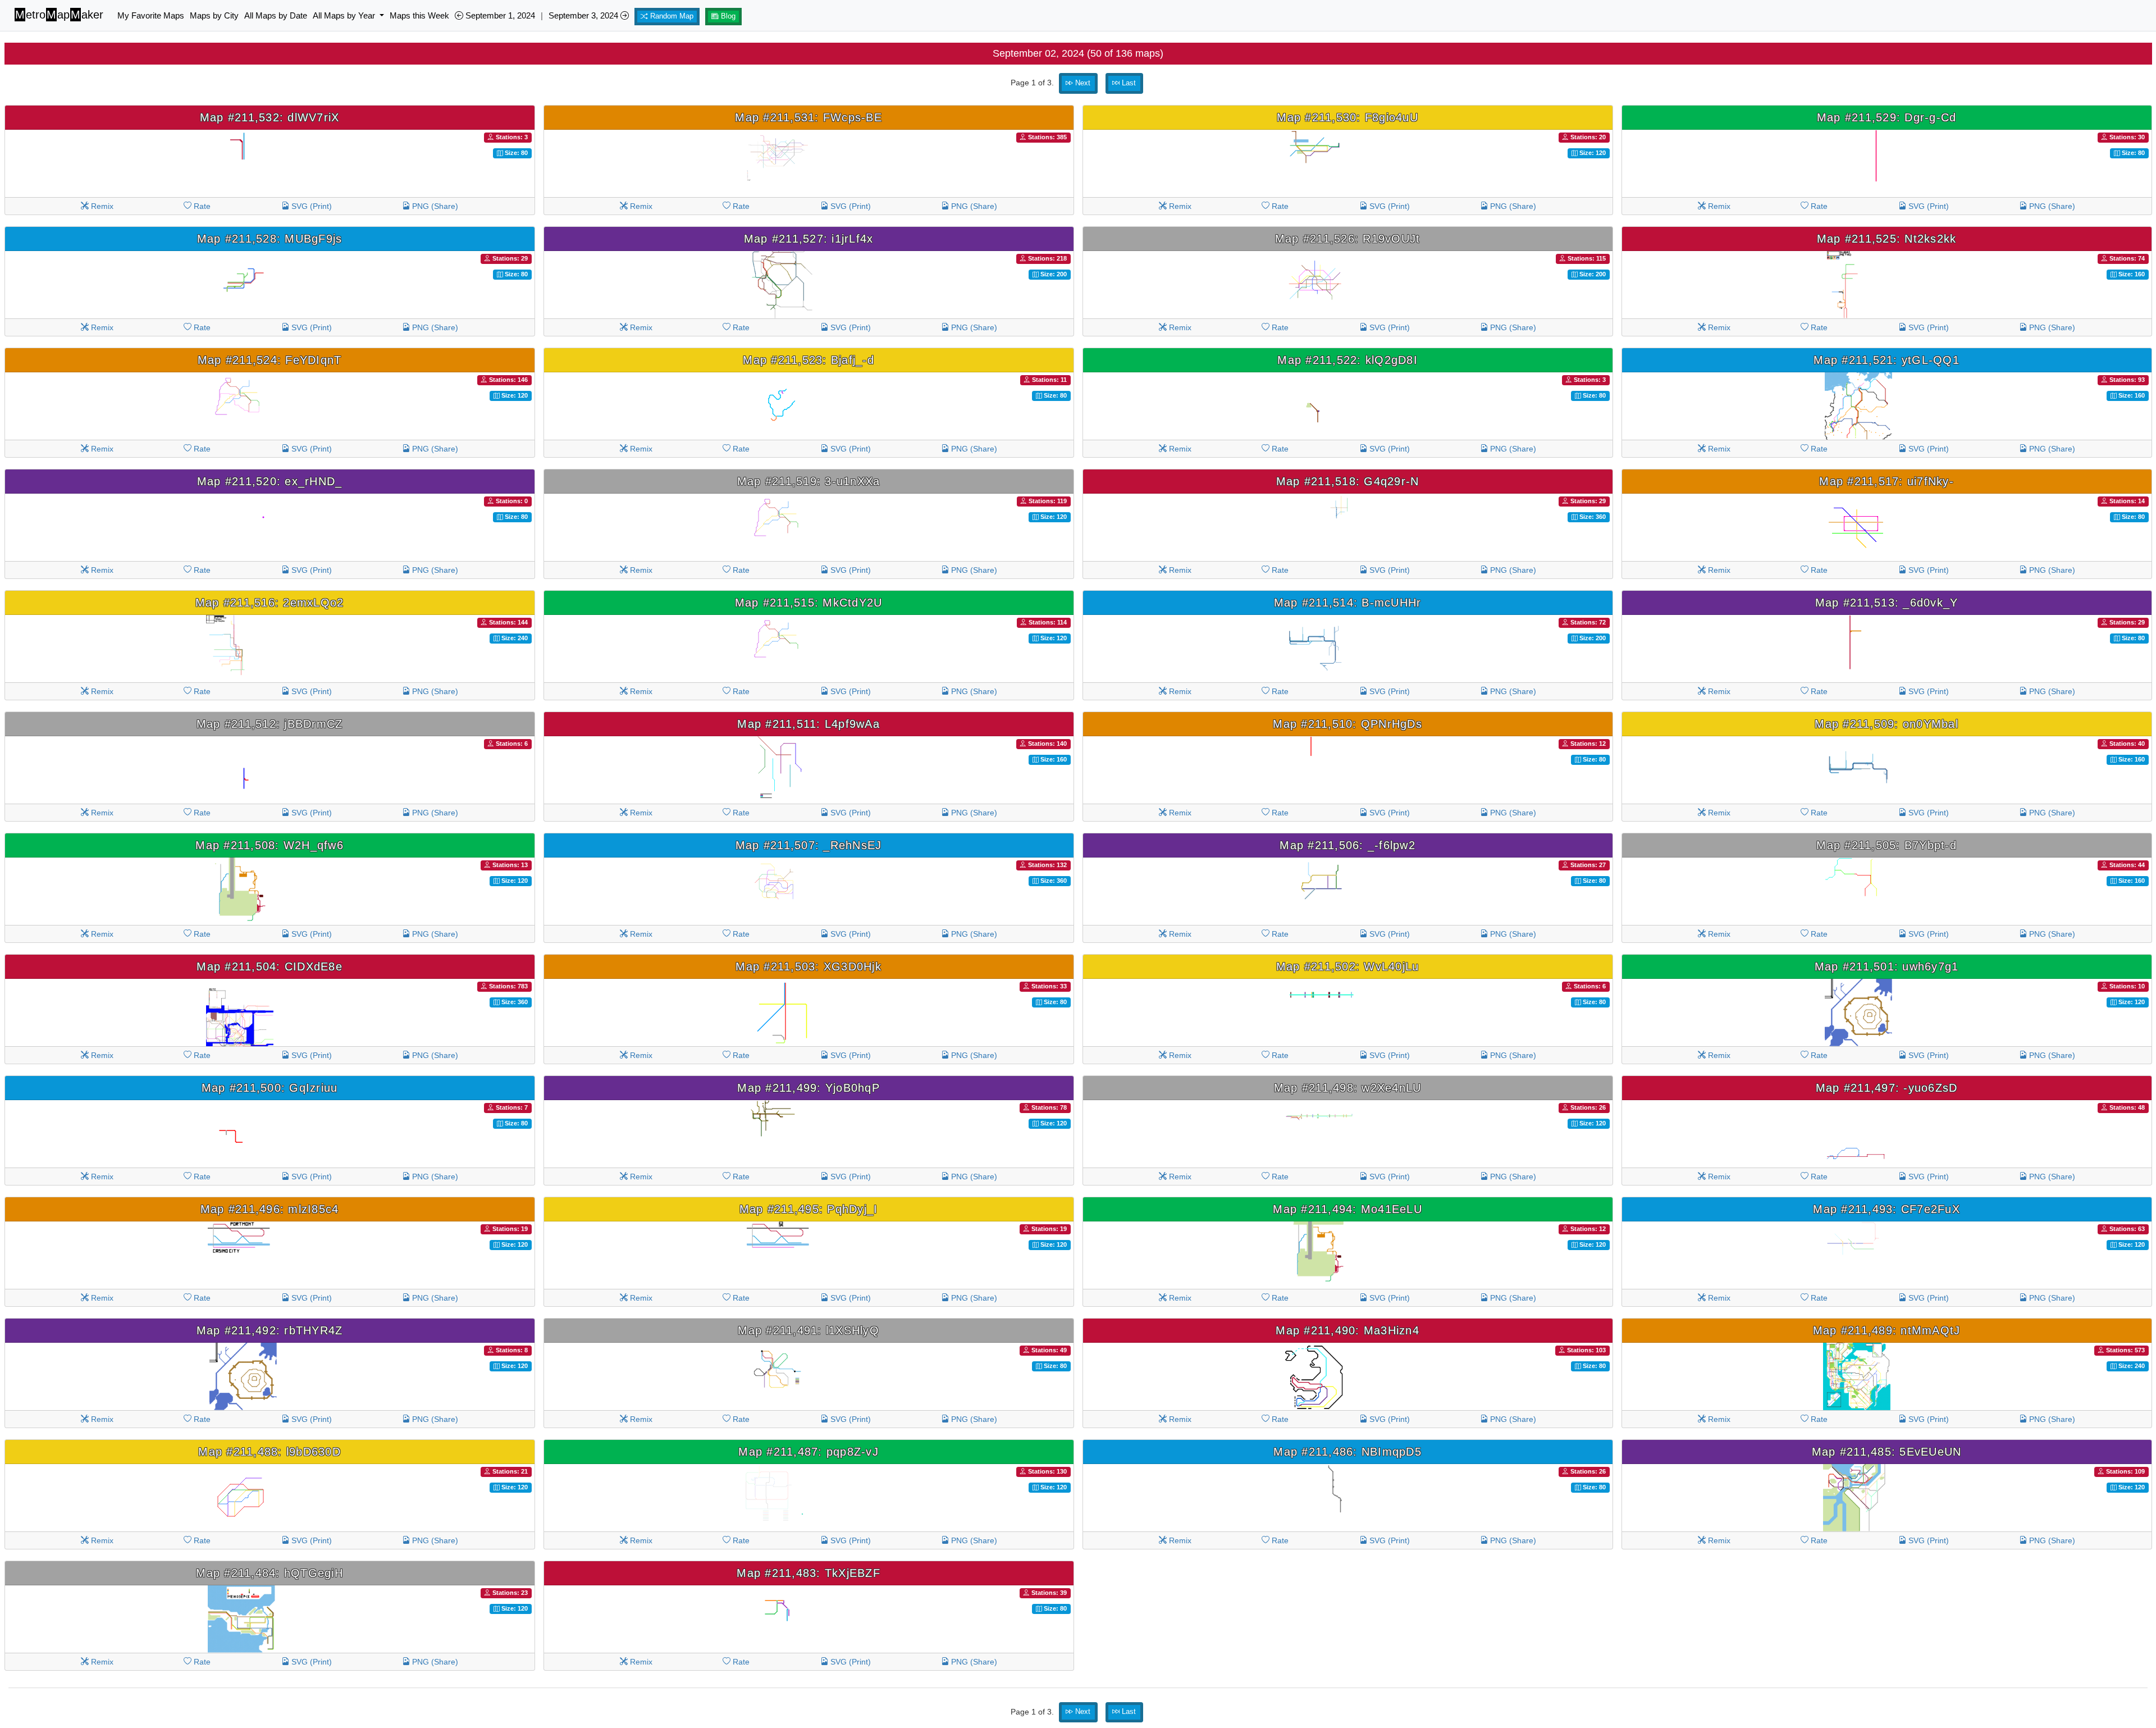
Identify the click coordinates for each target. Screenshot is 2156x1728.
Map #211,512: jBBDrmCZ (270, 724)
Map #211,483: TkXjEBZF (808, 1573)
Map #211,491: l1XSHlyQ (808, 1330)
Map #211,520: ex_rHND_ (270, 481)
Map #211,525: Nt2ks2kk (1887, 239)
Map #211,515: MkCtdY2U (809, 603)
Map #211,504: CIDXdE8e (269, 966)
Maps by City (214, 15)
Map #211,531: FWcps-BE (808, 117)
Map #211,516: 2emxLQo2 (270, 603)
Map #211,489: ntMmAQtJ (1887, 1330)
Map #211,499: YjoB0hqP (808, 1088)
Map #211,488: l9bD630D (269, 1452)
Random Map (671, 16)
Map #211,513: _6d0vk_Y (1887, 603)
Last (1128, 83)
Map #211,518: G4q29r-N (1348, 481)
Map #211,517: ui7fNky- (1886, 481)
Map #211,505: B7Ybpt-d (1886, 845)
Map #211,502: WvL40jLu (1348, 966)
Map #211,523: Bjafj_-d (808, 360)
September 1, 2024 (499, 15)
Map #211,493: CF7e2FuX (1886, 1209)
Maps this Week (419, 15)
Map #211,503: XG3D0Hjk (808, 966)
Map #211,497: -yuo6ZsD (1887, 1088)
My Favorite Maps (151, 15)
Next (1082, 83)
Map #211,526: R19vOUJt (1348, 239)
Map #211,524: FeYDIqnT (270, 360)
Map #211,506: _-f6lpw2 (1347, 845)
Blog (727, 16)
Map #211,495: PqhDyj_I (809, 1209)
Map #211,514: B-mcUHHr (1348, 603)
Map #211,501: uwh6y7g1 (1887, 966)
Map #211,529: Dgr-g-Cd (1887, 117)
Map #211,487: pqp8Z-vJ (808, 1452)
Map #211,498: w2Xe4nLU (1348, 1088)
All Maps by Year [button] (345, 15)
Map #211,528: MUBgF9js (270, 239)
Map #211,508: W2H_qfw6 (269, 845)
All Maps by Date (276, 15)
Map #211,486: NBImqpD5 (1347, 1452)
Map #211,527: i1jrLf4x (809, 239)
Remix (101, 206)
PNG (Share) (434, 206)
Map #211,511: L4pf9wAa (808, 724)
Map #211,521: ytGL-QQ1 (1886, 360)
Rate (201, 206)
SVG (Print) (310, 206)
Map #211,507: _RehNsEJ (809, 845)
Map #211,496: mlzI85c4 (270, 1209)
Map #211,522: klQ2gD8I (1347, 360)
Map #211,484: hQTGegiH (269, 1573)
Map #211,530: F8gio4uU (1347, 117)
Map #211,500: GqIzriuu (270, 1088)
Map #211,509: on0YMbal (1886, 724)
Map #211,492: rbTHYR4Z (270, 1330)
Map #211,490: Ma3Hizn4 (1347, 1330)
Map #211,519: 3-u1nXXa (809, 481)
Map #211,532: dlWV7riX (270, 117)
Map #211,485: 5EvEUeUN (1887, 1452)
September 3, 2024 (584, 15)
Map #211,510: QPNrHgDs (1347, 724)
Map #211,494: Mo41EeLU (1347, 1209)
